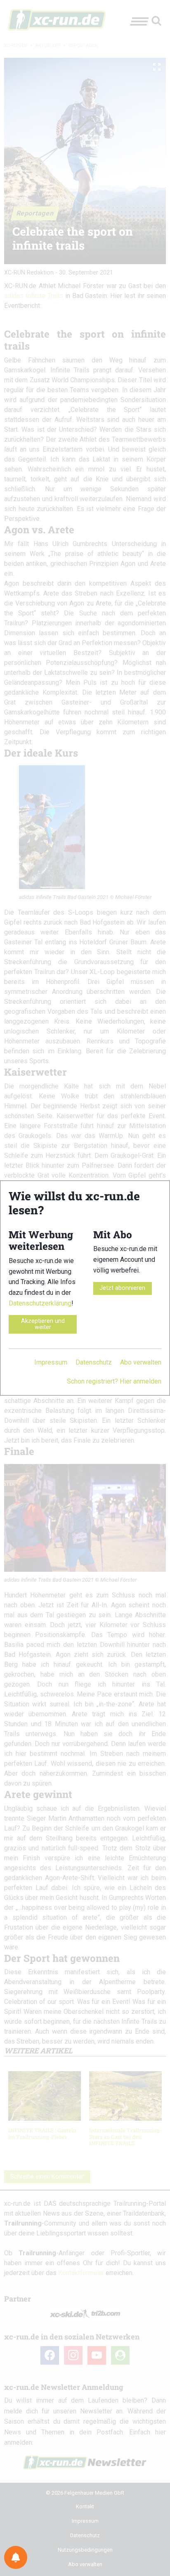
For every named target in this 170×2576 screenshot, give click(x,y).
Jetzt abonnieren (122, 1288)
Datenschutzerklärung (40, 1303)
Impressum (51, 1362)
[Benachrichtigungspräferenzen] (16, 2557)
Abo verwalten (141, 1362)
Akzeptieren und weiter (43, 1324)
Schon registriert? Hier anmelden (114, 1381)
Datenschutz (94, 1362)
